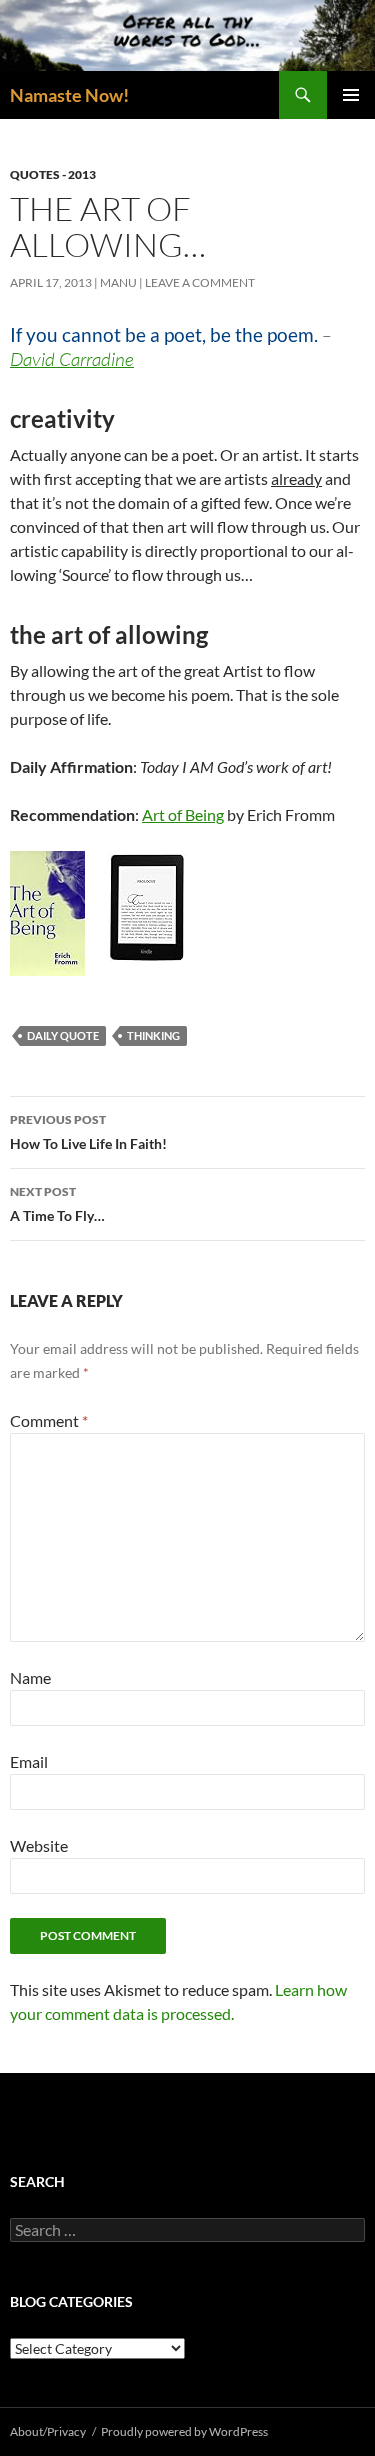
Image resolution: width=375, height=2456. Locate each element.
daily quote (63, 1035)
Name (30, 1677)
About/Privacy (48, 2431)
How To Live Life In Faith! (88, 1132)
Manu (118, 282)
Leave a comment (200, 282)
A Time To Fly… (57, 1204)
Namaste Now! (69, 95)
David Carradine (72, 359)
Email (29, 1761)
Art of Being (183, 814)
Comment (49, 1420)
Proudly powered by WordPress (184, 2431)
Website (39, 1845)
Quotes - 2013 (53, 174)
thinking (153, 1035)
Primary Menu (351, 95)
